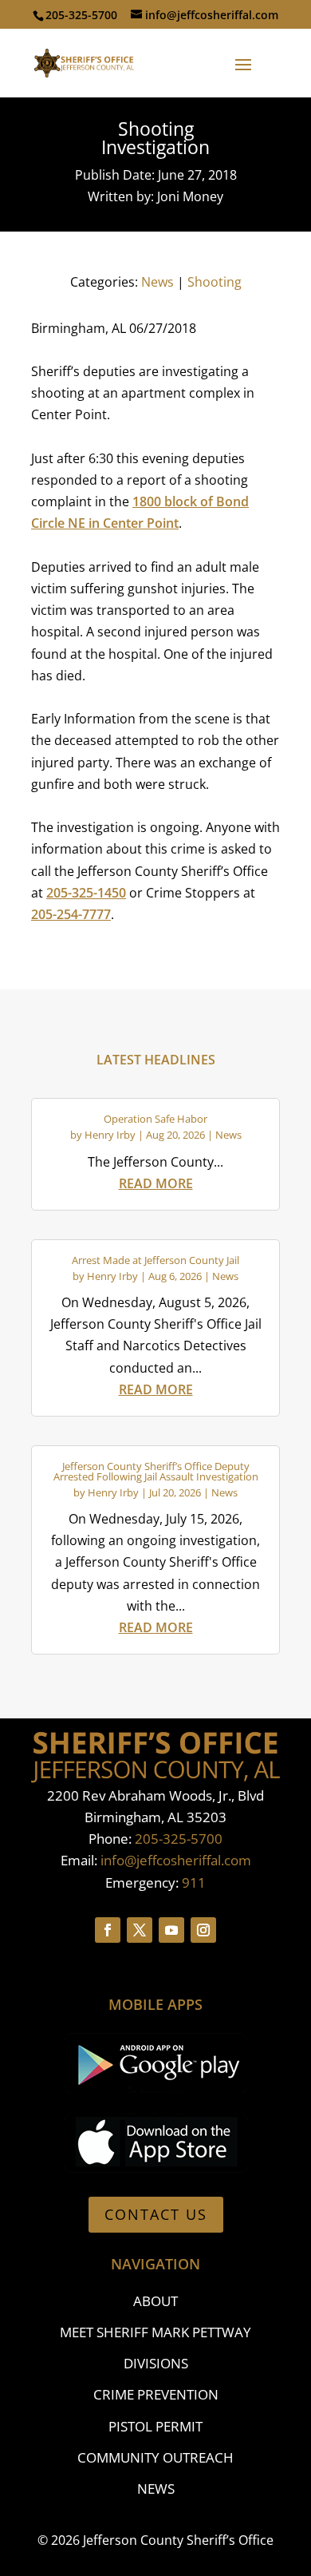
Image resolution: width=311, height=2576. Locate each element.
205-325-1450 (86, 893)
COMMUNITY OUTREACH (155, 2457)
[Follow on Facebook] (108, 1930)
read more (156, 1183)
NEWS (156, 2489)
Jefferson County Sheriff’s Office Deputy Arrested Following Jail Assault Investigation (156, 1471)
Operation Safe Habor (155, 1119)
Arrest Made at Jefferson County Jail (155, 1260)
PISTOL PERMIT (155, 2426)
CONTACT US (156, 2214)
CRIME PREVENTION (156, 2394)
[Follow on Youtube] (171, 1930)
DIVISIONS (156, 2363)
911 (194, 1882)
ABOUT (155, 2301)
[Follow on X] (140, 1930)
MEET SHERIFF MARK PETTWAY (155, 2332)
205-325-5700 (179, 1839)
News (157, 282)
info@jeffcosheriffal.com (176, 1860)
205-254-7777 (71, 914)
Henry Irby (110, 1135)
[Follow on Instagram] (203, 1930)
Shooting (215, 282)
